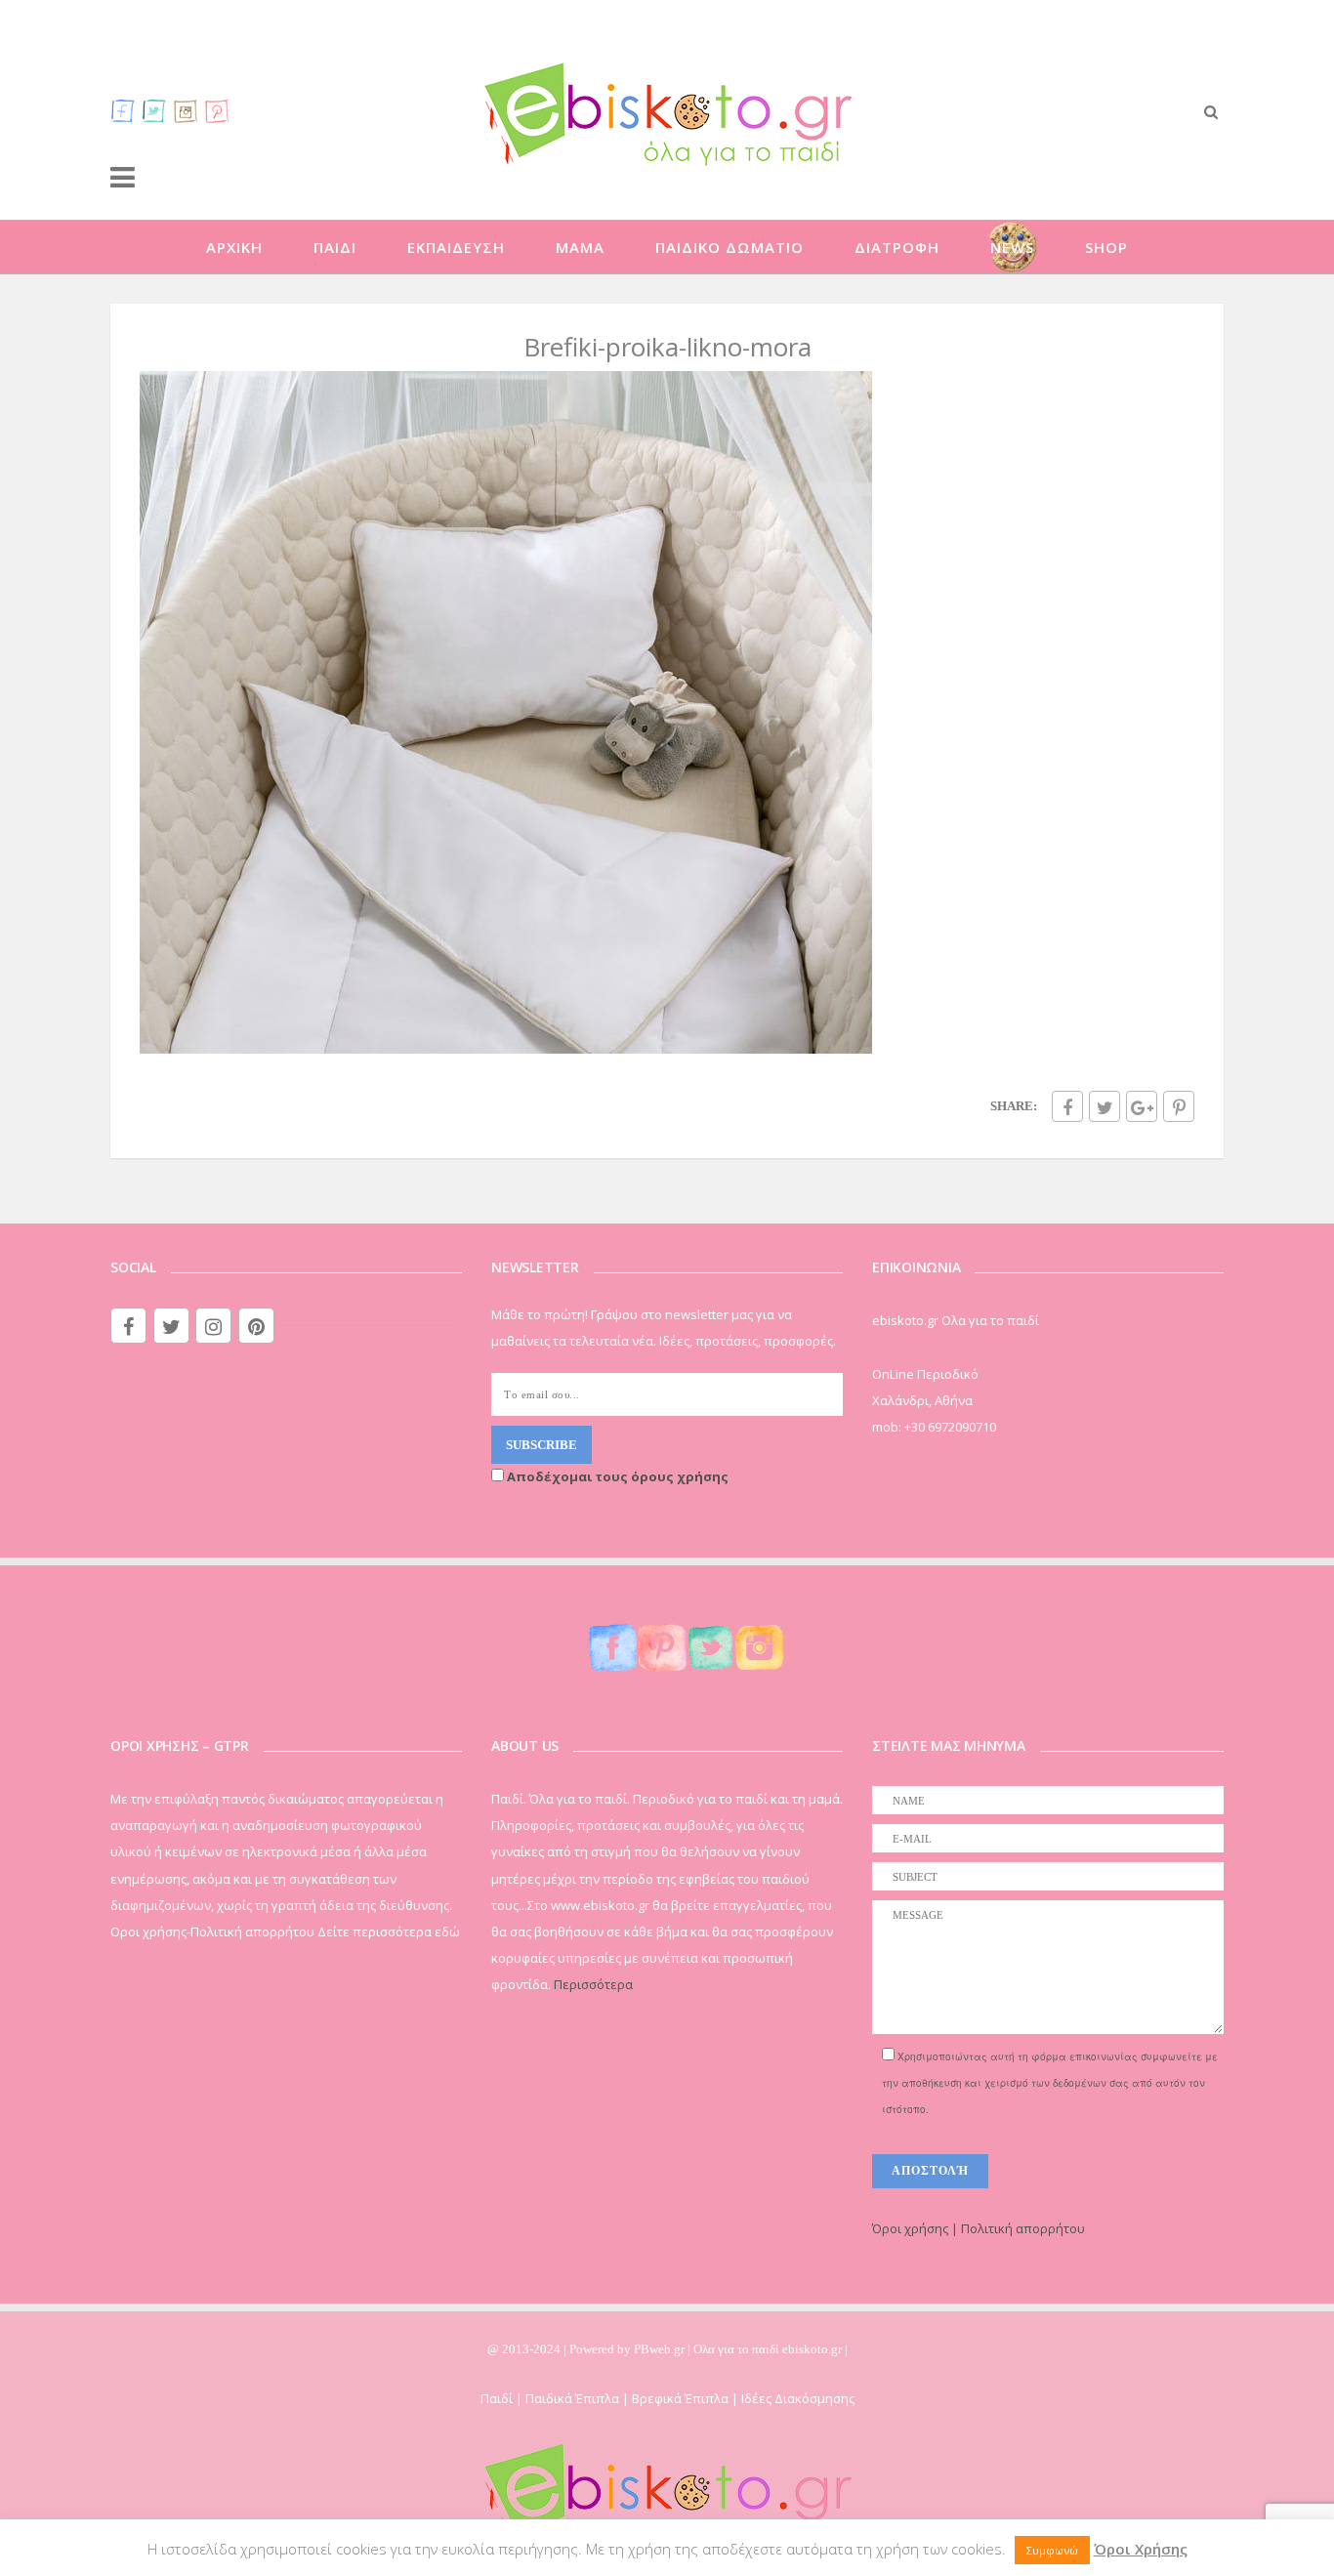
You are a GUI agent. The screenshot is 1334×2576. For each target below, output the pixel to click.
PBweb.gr (661, 2349)
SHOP (1106, 247)
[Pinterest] (217, 110)
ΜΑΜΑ (580, 247)
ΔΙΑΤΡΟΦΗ (897, 247)
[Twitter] (154, 110)
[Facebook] (123, 110)
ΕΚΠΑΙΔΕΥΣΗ (456, 247)
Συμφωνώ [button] (1052, 2550)
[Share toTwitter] (1105, 1106)
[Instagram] (186, 110)
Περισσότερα (593, 1984)
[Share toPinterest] (1179, 1106)
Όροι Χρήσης (1141, 2549)
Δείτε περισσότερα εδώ (389, 1932)
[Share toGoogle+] (1142, 1106)
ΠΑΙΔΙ (335, 247)
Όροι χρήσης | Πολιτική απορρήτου (979, 2228)
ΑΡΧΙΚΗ (234, 247)
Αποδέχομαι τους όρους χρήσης (616, 1476)
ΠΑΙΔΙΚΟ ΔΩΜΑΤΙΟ (730, 247)
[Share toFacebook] (1067, 1106)
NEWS (1012, 247)
